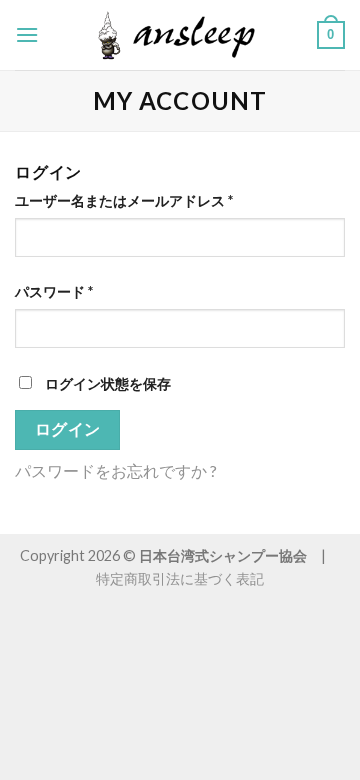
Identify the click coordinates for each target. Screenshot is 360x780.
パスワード (54, 291)
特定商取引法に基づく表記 (180, 578)
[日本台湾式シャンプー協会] (180, 35)
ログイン (68, 429)
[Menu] (27, 34)
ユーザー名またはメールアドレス (124, 200)
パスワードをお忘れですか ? (116, 470)
